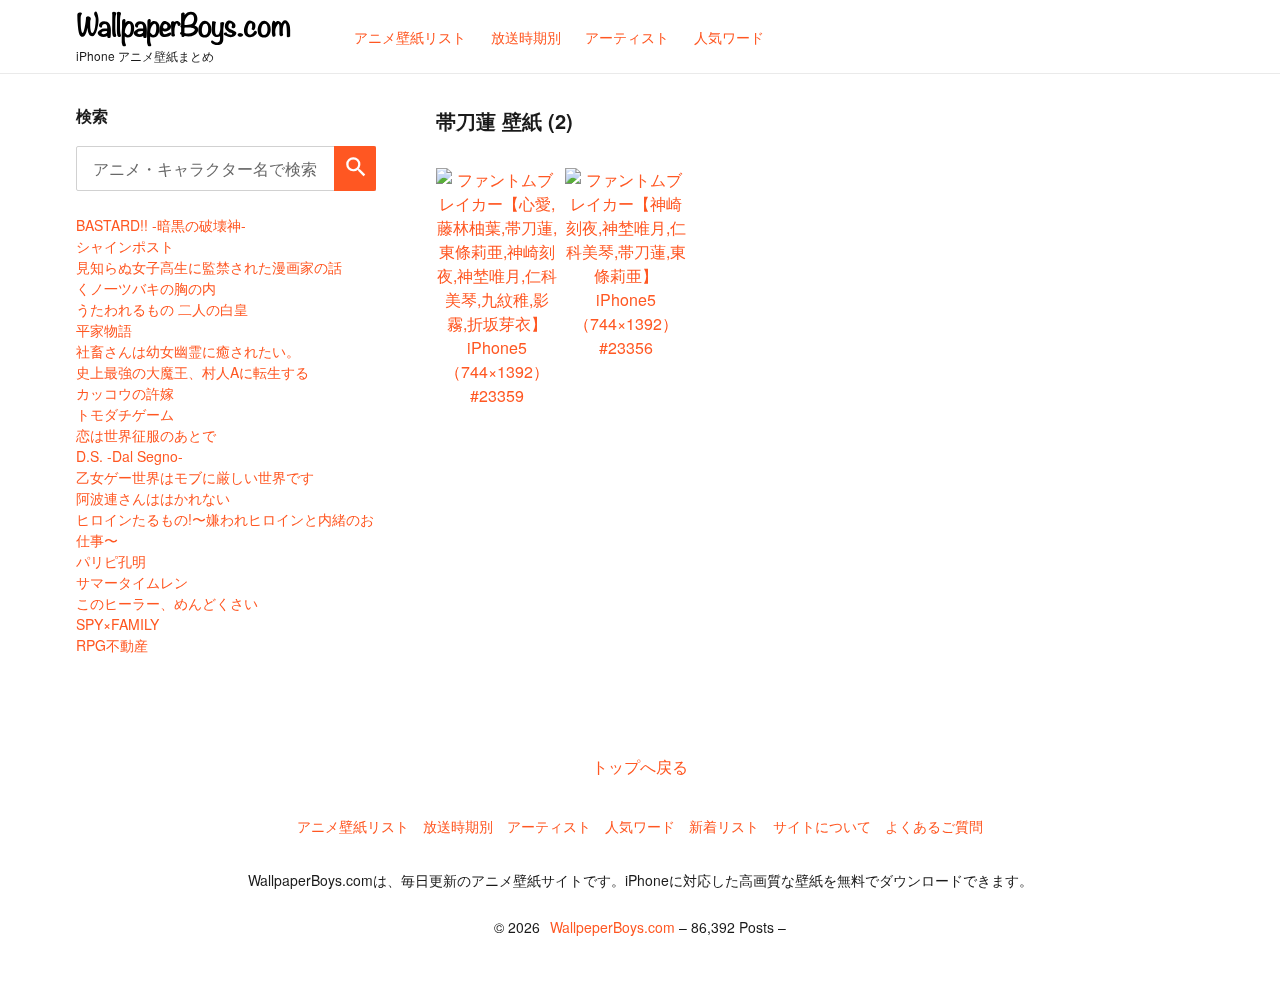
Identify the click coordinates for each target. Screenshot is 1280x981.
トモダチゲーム (125, 414)
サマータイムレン (132, 582)
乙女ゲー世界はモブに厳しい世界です (195, 477)
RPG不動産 (112, 645)
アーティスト (549, 826)
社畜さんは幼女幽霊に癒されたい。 (188, 351)
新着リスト (724, 826)
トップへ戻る (640, 766)
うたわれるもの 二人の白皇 (162, 309)
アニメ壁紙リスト (353, 826)
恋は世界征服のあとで (146, 435)
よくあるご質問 (934, 826)
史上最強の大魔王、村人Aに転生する (192, 372)
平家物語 (104, 330)
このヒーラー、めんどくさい (167, 603)
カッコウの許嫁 (125, 393)
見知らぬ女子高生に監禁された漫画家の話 (209, 267)
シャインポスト (125, 246)
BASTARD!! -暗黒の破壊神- (161, 225)
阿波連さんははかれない (153, 498)
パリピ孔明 (111, 561)
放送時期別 (458, 826)
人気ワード (640, 826)
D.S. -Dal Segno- (129, 456)
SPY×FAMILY (117, 624)
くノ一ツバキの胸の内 (146, 288)
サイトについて (822, 826)
